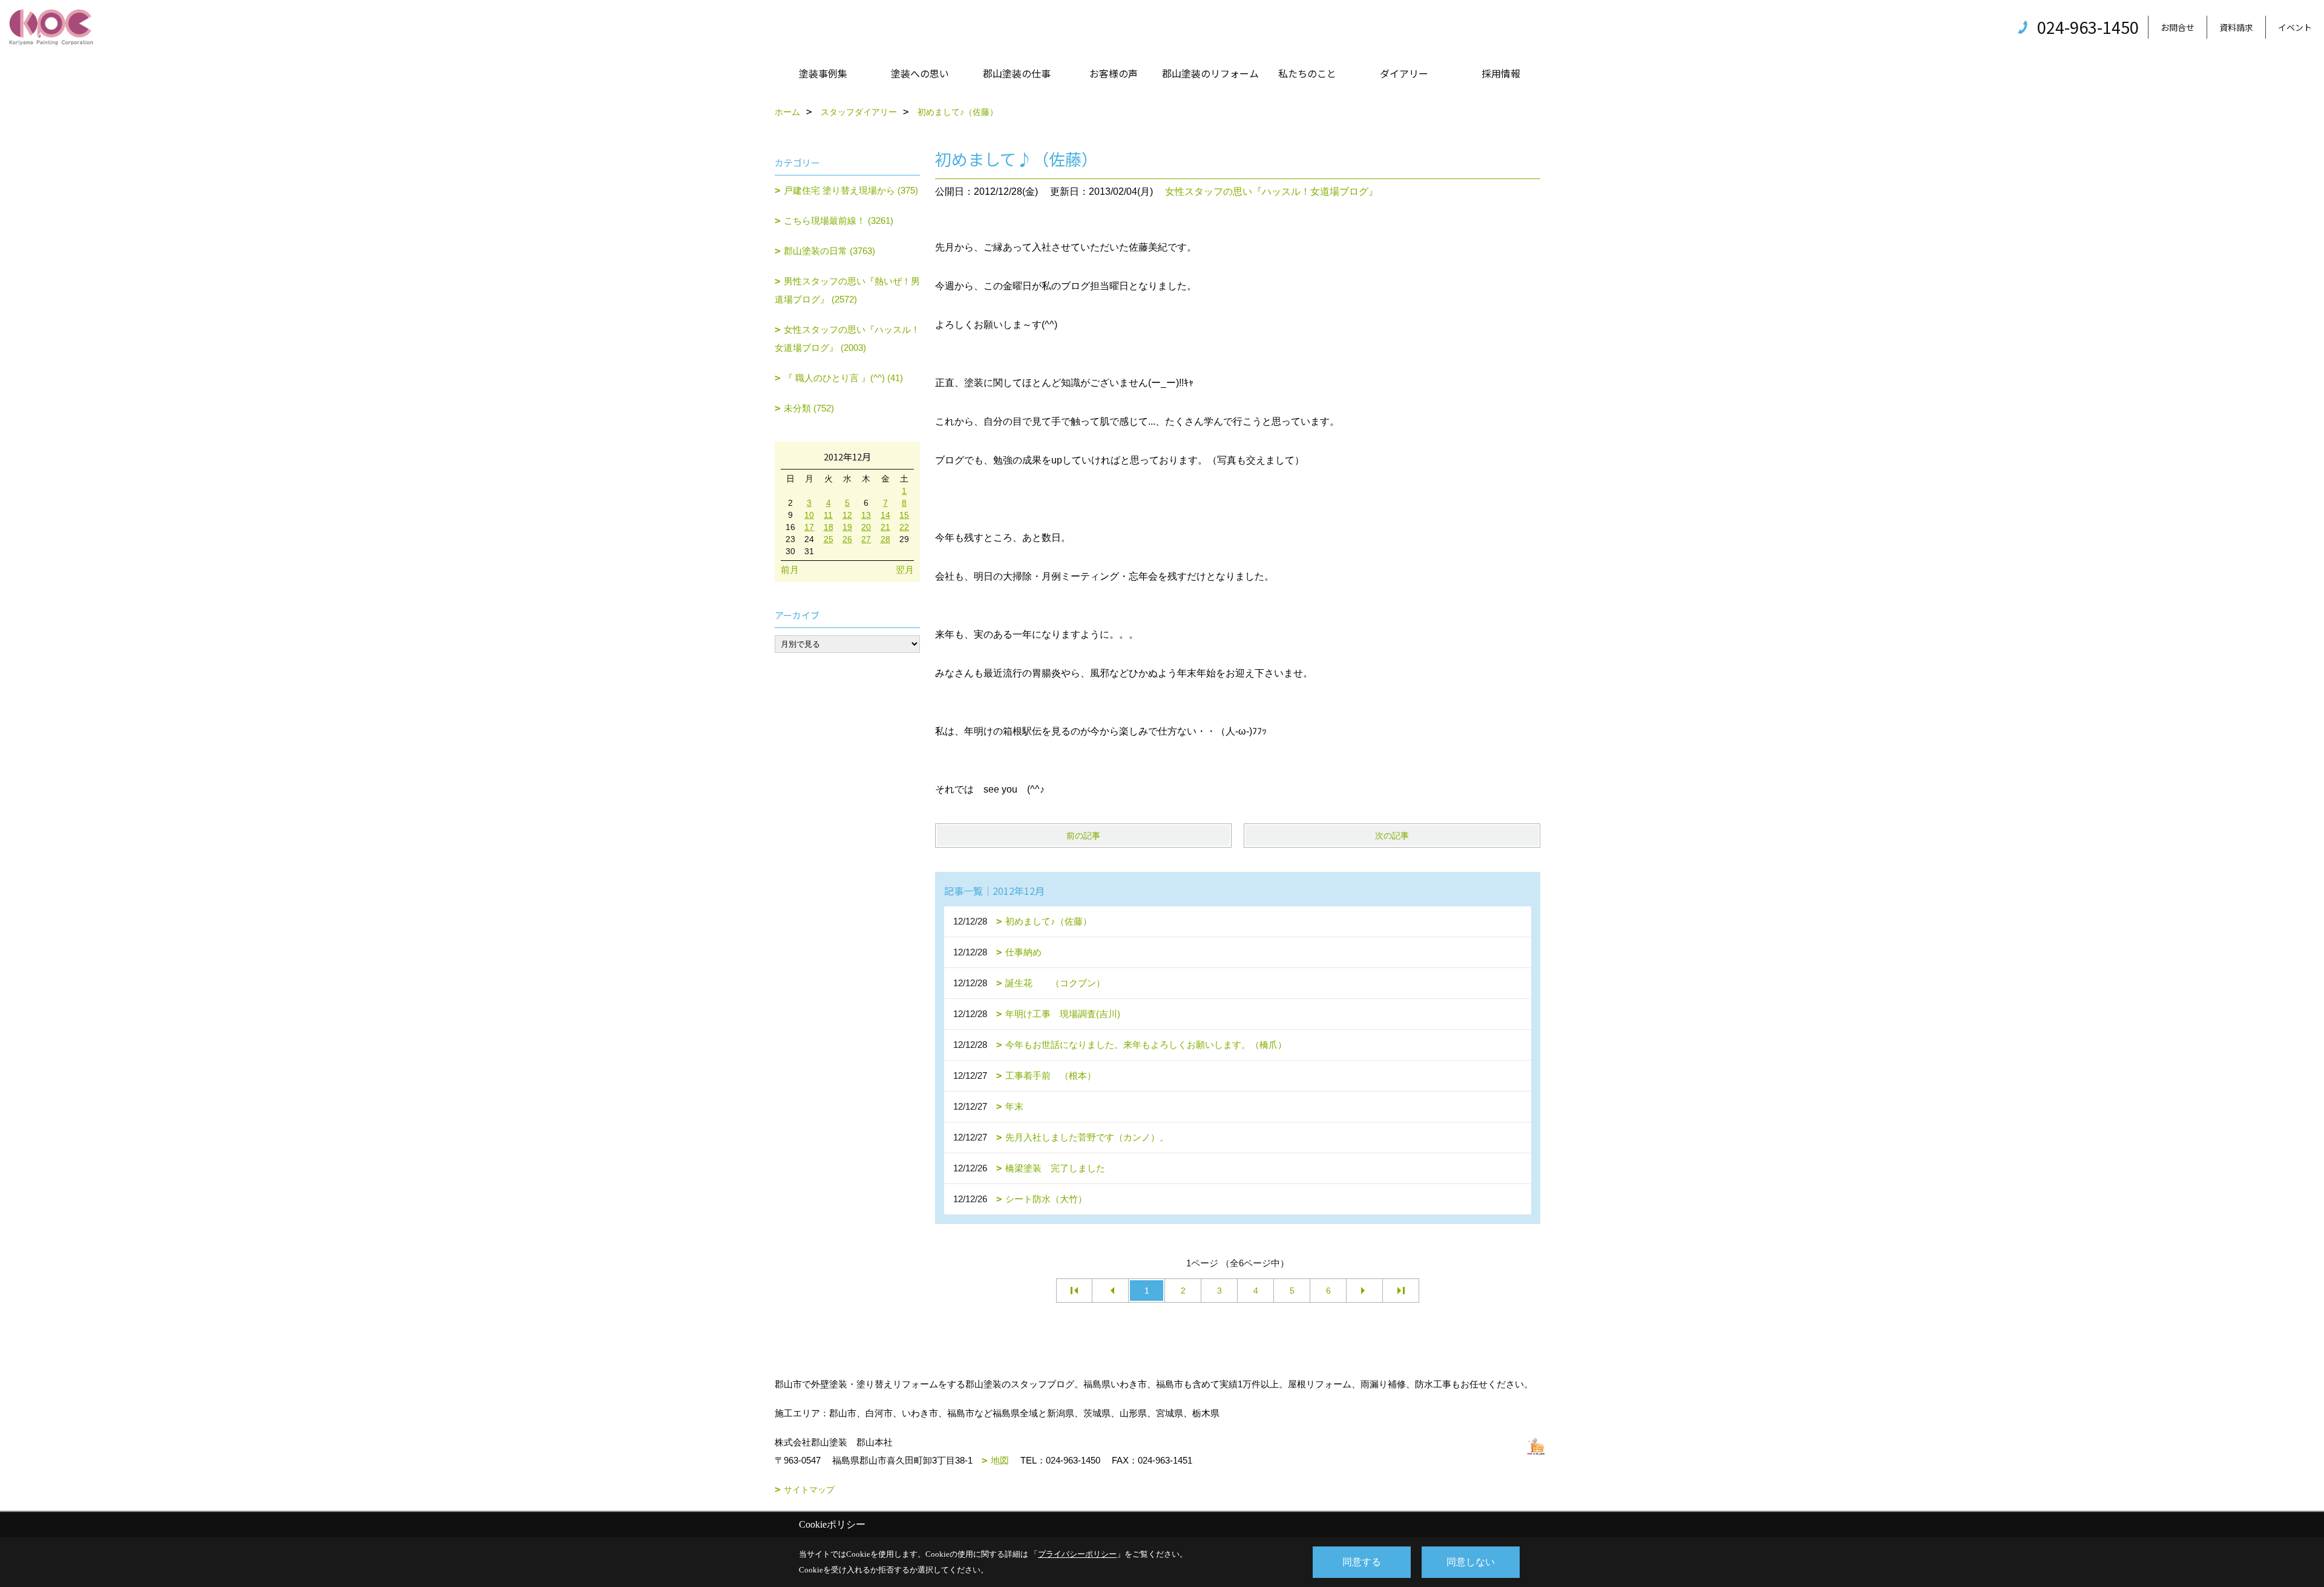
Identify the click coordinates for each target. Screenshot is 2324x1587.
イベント (2295, 27)
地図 (1000, 1460)
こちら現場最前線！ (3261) (839, 221)
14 (885, 515)
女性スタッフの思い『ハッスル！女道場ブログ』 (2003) (847, 339)
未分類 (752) (809, 408)
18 (829, 527)
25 (829, 539)
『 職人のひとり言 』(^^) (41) (843, 378)
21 (885, 527)
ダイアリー (1404, 73)
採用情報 (1501, 73)
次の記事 (1392, 836)
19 (847, 527)
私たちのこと (1307, 73)
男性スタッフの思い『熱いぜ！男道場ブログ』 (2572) (847, 290)
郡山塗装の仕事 (1017, 73)
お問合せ (2178, 27)
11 (828, 515)
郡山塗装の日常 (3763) (829, 251)
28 (885, 539)
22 (904, 527)
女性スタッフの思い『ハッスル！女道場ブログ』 (1272, 191)
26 (847, 539)
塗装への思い (920, 73)
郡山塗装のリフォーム (1210, 73)
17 (809, 527)
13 (866, 515)
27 (866, 539)
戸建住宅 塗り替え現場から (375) (851, 190)
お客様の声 (1114, 73)
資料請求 (2236, 27)
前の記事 (1083, 836)
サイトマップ (809, 1490)
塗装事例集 (823, 73)
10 (809, 515)
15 (904, 515)
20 (866, 527)
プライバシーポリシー (1077, 1554)
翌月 (905, 570)
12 (847, 515)
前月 (790, 570)
